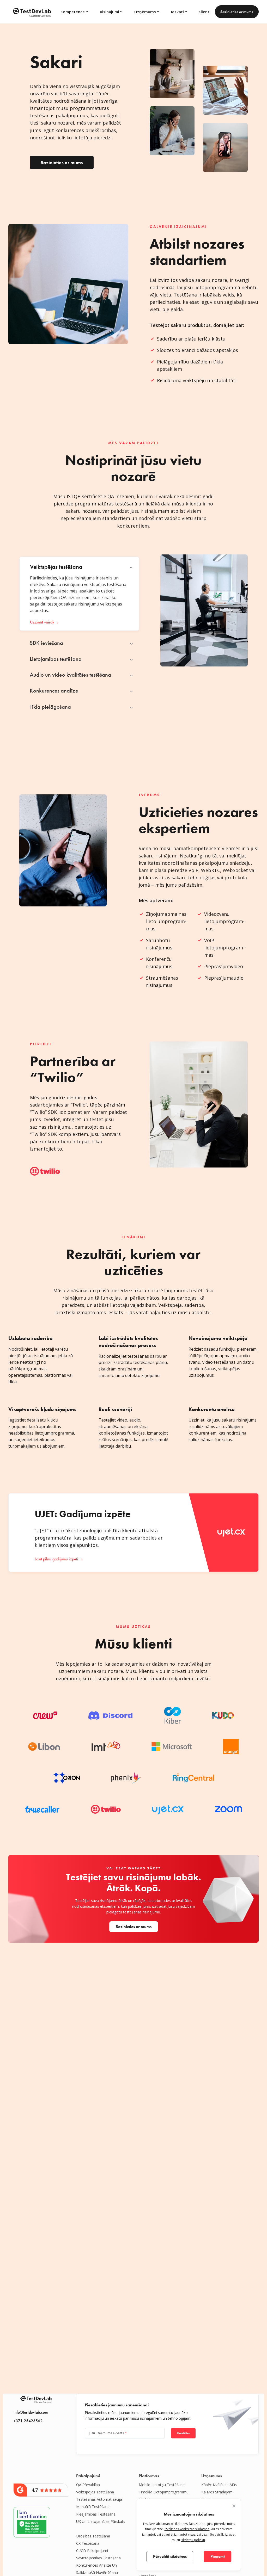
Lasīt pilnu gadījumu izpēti (56, 1559)
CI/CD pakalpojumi (92, 2551)
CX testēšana (88, 2543)
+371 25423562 (28, 2421)
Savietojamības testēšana (98, 2558)
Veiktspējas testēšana (95, 2492)
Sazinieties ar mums (237, 12)
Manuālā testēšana (93, 2507)
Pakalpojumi (88, 2476)
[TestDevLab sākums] (32, 12)
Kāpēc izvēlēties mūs (219, 2485)
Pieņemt (218, 2556)
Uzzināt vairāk (42, 622)
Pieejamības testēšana (96, 2514)
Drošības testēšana (93, 2536)
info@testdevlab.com (31, 2412)
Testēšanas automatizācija (99, 2499)
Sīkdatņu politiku (193, 2540)
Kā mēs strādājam (217, 2492)
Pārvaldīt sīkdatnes (170, 2556)
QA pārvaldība (88, 2485)
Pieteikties (183, 2433)
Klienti (204, 12)
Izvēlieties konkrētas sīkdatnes (187, 2529)
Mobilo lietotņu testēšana (162, 2485)
